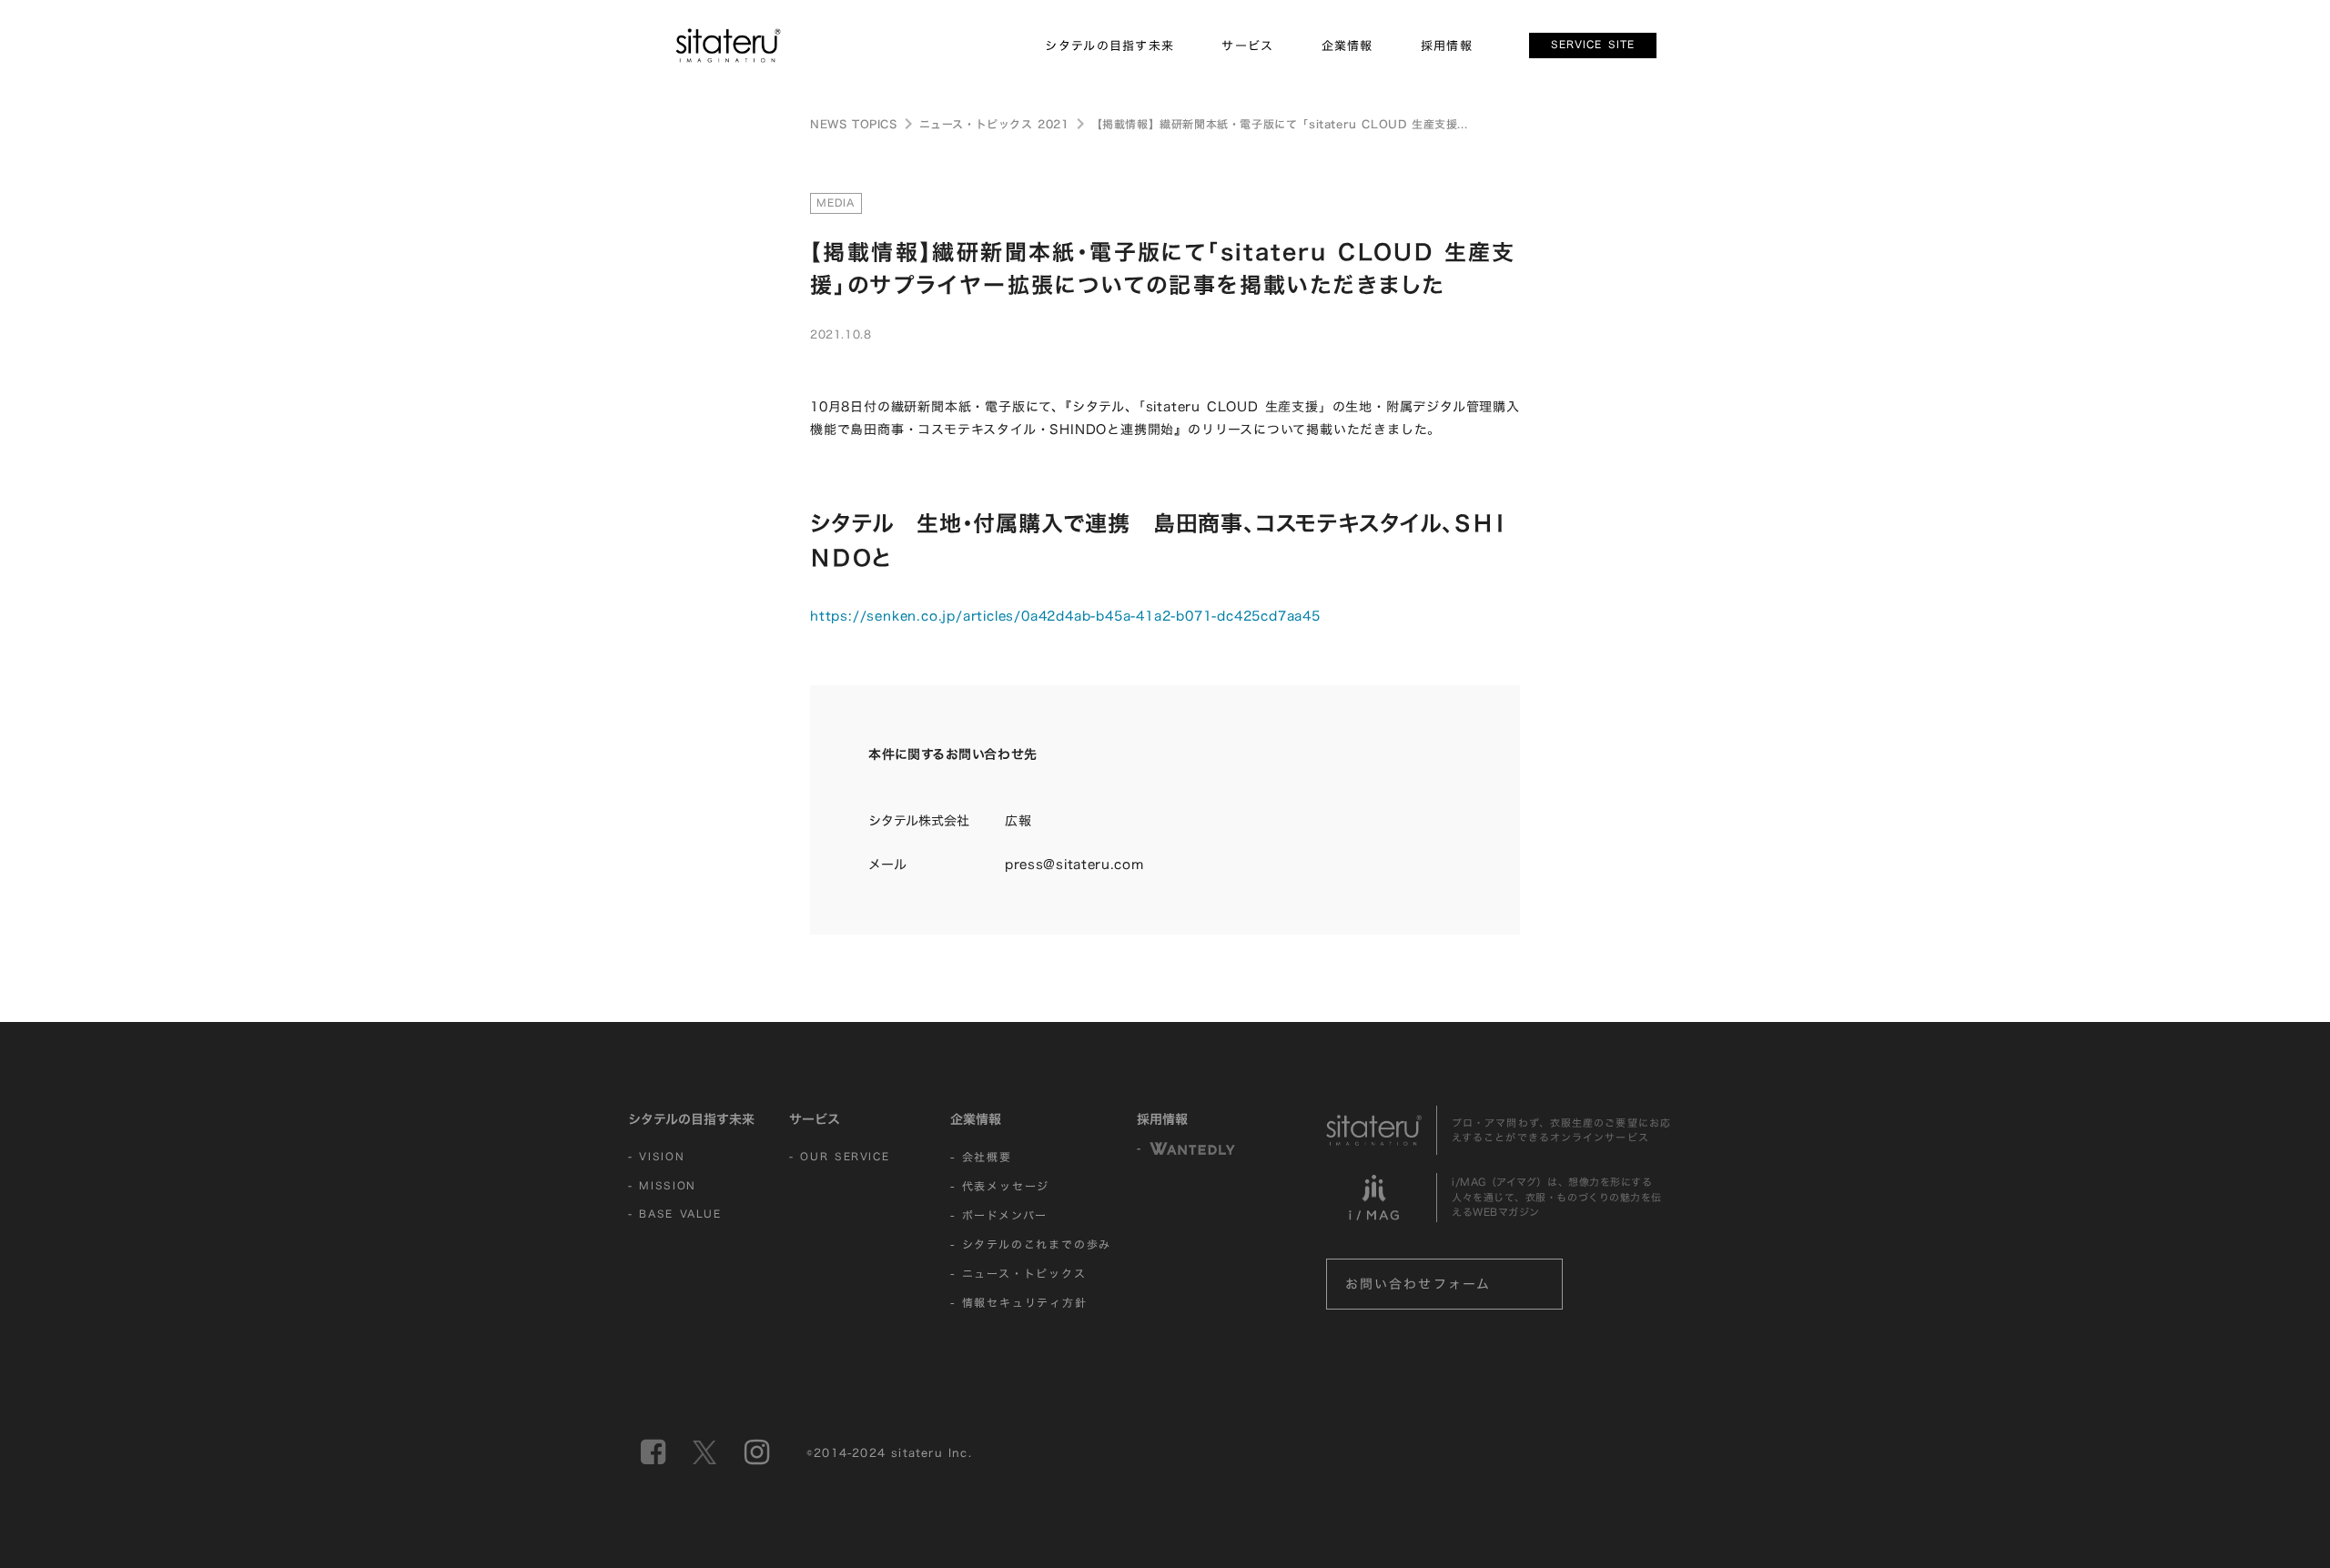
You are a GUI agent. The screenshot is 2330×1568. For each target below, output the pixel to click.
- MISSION (662, 1186)
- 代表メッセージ (1000, 1186)
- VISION (656, 1157)
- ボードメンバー (999, 1215)
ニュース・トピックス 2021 (994, 124)
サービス (815, 1119)
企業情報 (976, 1119)
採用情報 (1162, 1119)
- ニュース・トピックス (1018, 1273)
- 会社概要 (981, 1157)
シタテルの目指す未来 (691, 1119)
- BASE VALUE (675, 1214)
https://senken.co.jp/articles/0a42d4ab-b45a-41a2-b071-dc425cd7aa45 (1065, 616)
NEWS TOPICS (854, 124)
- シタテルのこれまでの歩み (1031, 1244)
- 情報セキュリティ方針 (1019, 1302)
